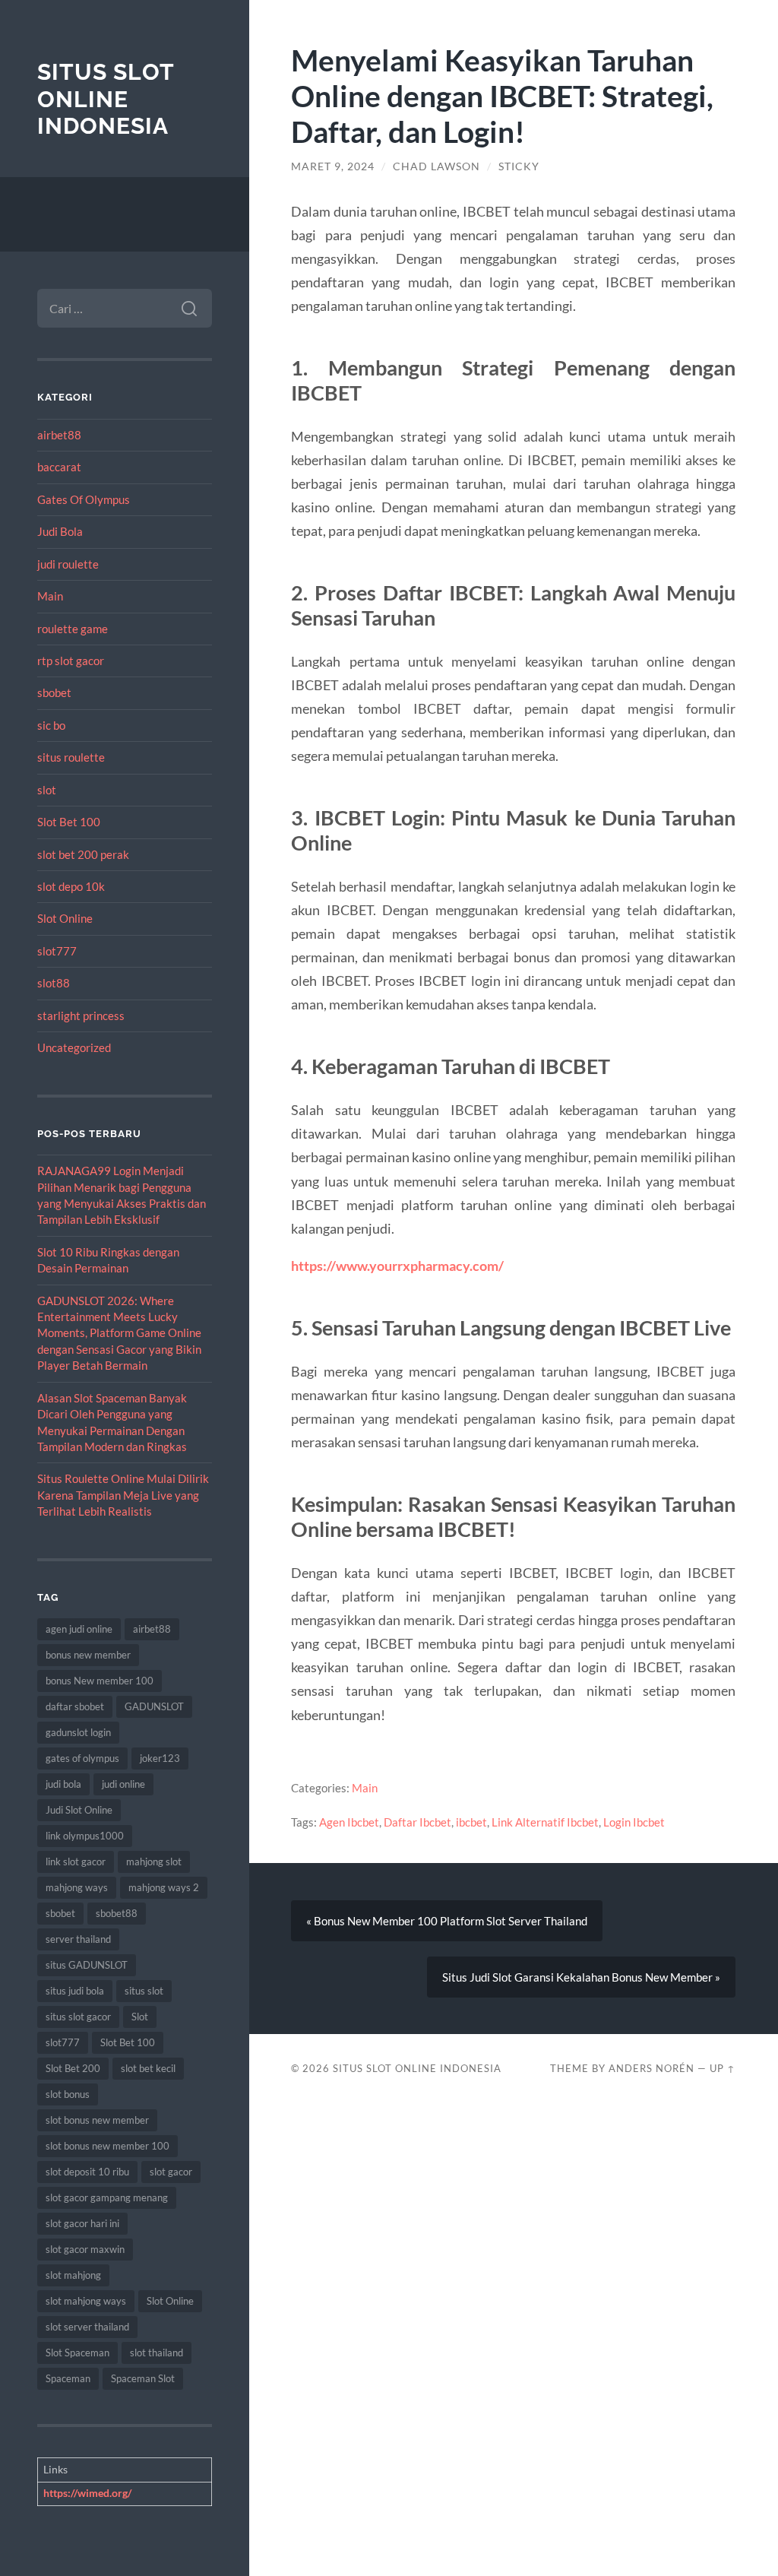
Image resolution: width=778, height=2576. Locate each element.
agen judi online (79, 1629)
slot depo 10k (71, 886)
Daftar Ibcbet (417, 1822)
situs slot (144, 1991)
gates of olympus (82, 1758)
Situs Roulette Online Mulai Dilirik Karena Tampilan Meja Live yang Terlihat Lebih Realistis (123, 1495)
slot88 (54, 983)
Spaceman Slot (143, 2378)
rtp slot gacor (71, 661)
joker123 (160, 1758)
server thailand (78, 1939)
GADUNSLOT (154, 1706)
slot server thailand (87, 2327)
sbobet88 (117, 1913)
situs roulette (71, 757)
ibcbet (471, 1822)
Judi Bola (60, 531)
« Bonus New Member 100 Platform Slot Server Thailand (447, 1921)
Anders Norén (651, 2068)
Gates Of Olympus (84, 499)
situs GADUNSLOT (87, 1965)
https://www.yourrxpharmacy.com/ (397, 1266)
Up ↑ (723, 2068)
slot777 (57, 951)
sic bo (51, 725)
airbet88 (59, 435)
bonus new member (88, 1655)
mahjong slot (154, 1862)
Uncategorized (74, 1047)
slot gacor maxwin (85, 2249)
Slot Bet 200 (73, 2068)
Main (50, 596)
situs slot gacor (78, 2017)
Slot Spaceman (77, 2353)
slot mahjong (73, 2275)
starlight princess (81, 1016)
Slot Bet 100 (69, 822)
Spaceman (68, 2378)
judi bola (63, 1784)
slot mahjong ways (86, 2301)
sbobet (54, 692)
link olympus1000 (85, 1836)
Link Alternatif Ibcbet (545, 1822)
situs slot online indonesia (106, 99)
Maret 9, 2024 (333, 166)
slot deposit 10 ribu (87, 2172)
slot (47, 790)
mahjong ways (77, 1887)
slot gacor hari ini (82, 2223)
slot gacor (171, 2172)
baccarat (59, 467)
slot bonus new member (97, 2120)
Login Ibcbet (634, 1822)
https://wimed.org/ (87, 2493)
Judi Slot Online (79, 1810)
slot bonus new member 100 (108, 2146)
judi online (123, 1784)
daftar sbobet (75, 1706)
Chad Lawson (436, 166)
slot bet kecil (148, 2068)
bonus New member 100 (100, 1681)
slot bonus (68, 2094)
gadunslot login (78, 1732)
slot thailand (157, 2353)
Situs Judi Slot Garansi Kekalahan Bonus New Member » (581, 1977)
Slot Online (65, 918)
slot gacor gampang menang (107, 2197)
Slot (140, 2017)
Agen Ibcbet (349, 1822)
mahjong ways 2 (164, 1887)
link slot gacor (76, 1862)
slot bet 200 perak (83, 854)
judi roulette (68, 564)
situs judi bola (75, 1991)
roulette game (73, 629)
